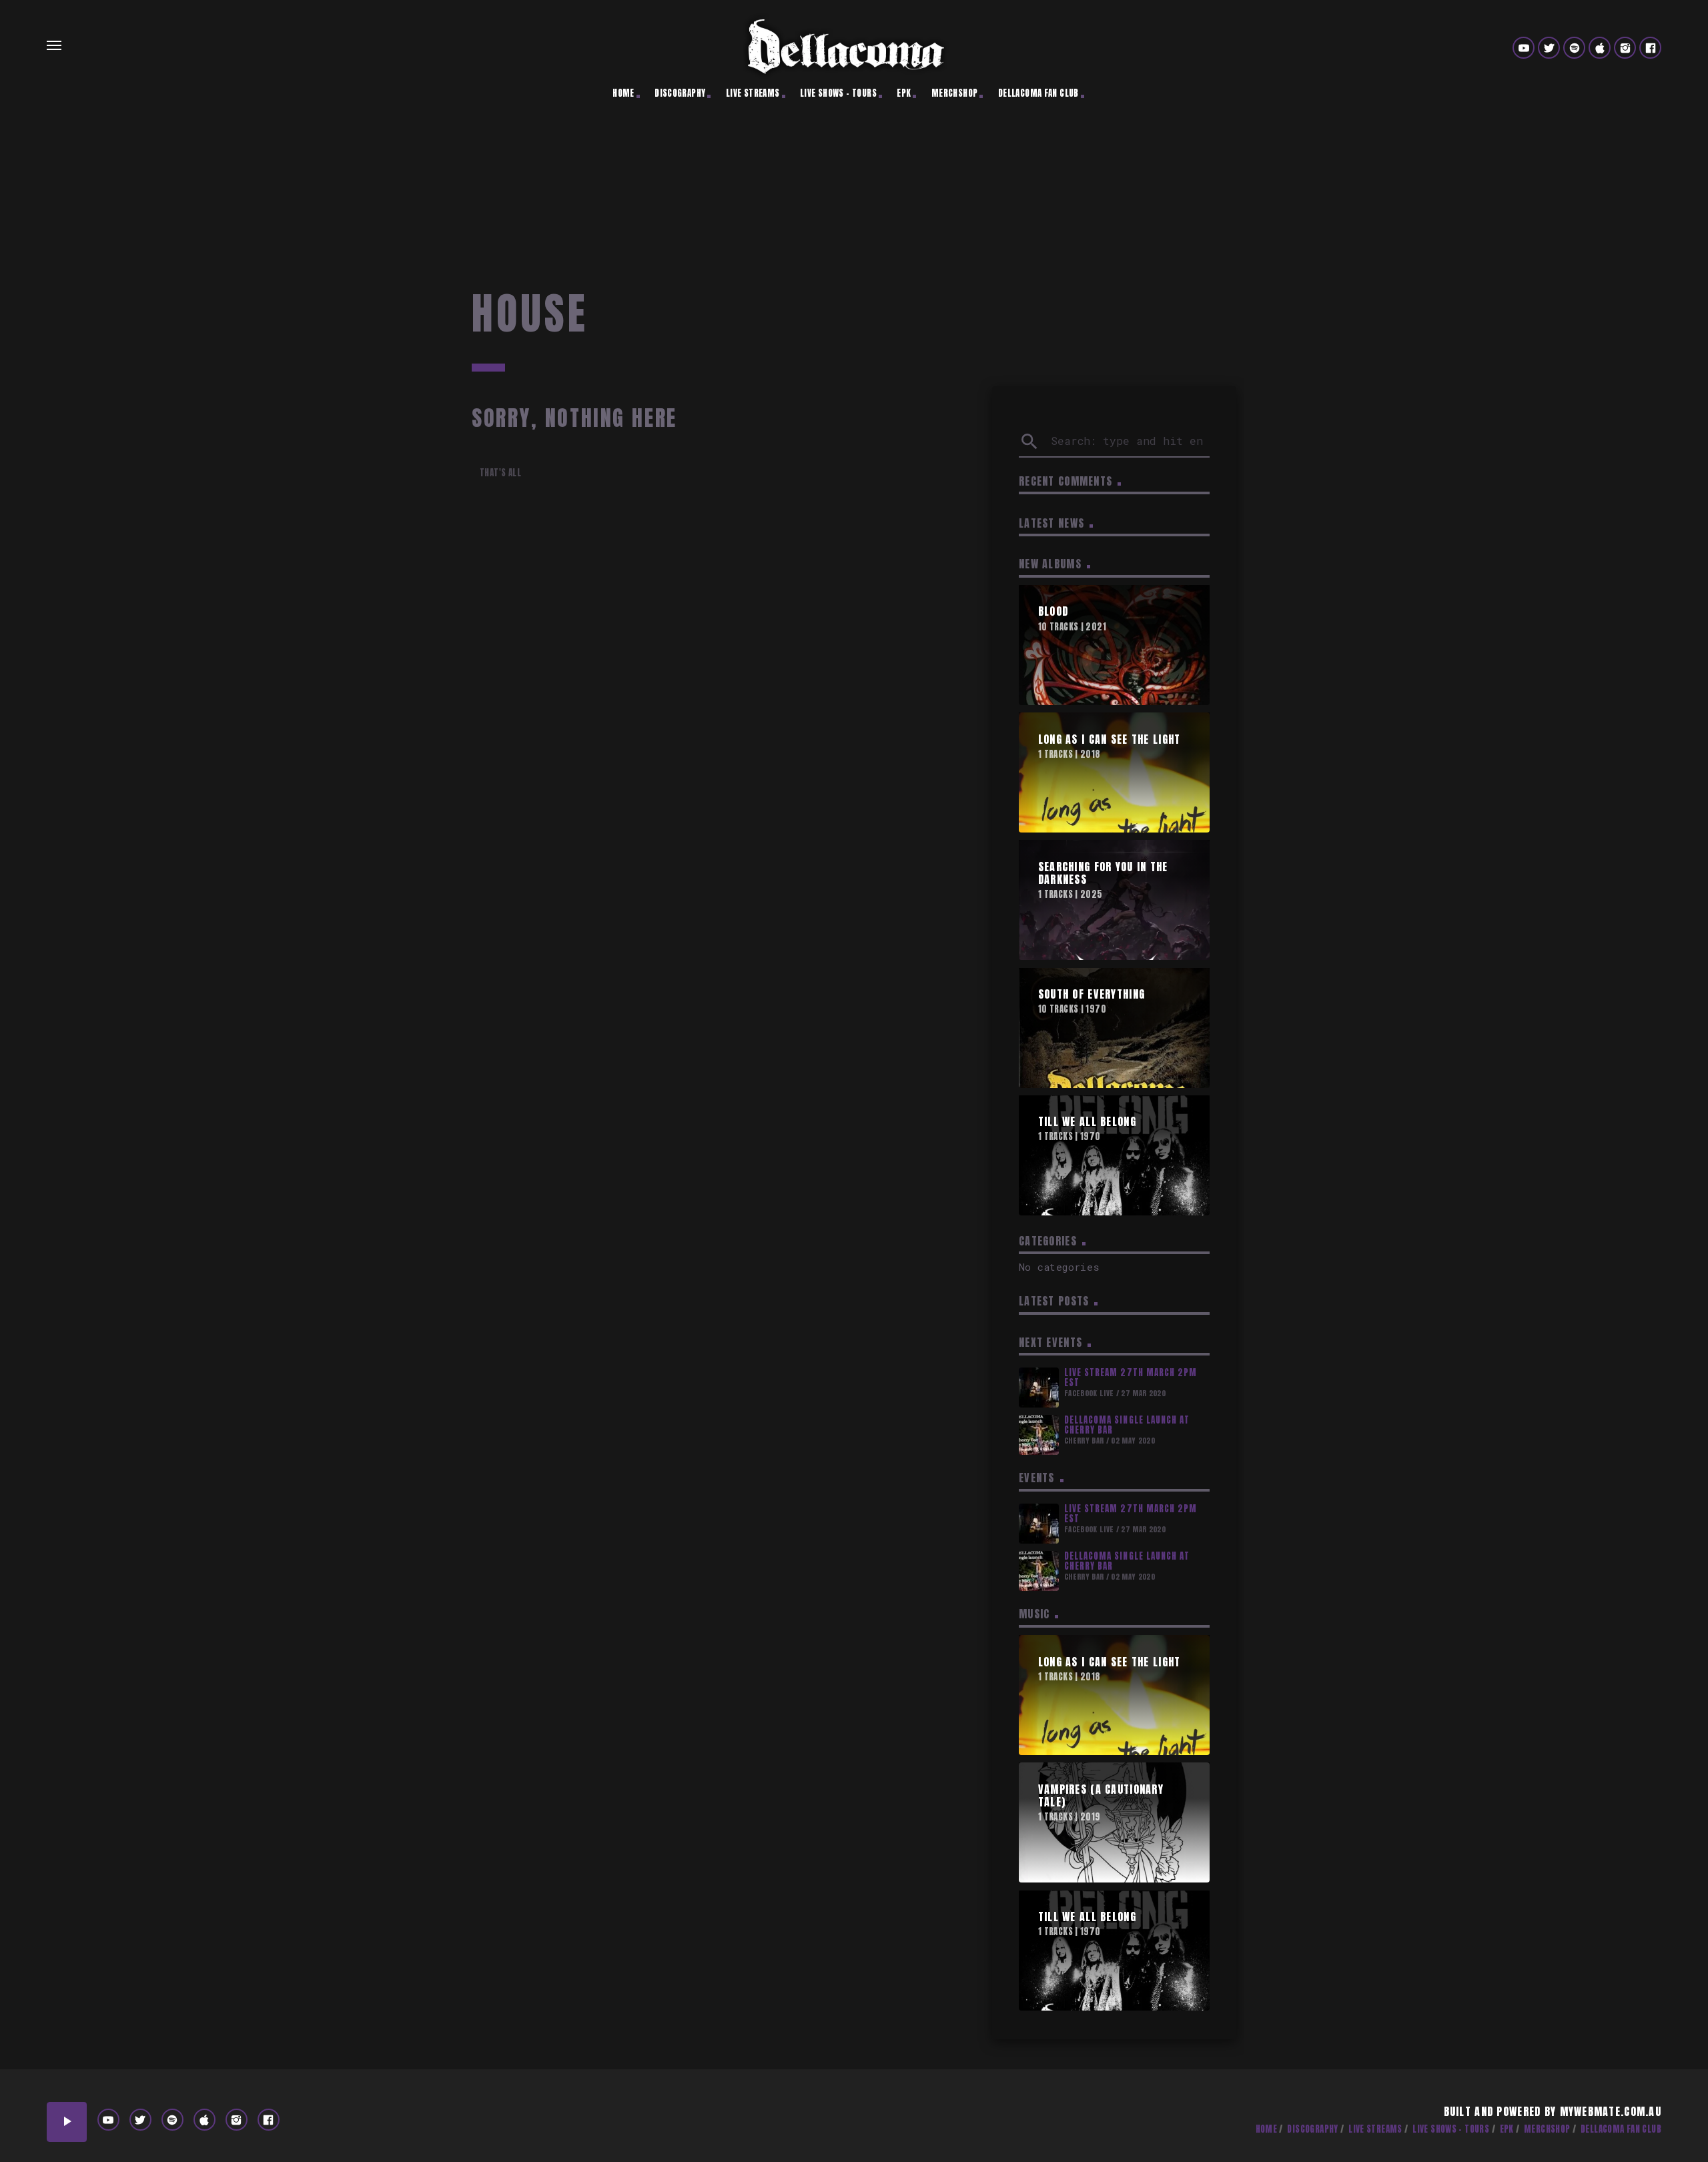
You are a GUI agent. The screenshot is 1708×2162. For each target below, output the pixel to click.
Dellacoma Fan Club (1038, 93)
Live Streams (753, 93)
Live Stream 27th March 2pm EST (1131, 1378)
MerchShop (955, 93)
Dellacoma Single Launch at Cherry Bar (1127, 1425)
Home (623, 93)
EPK (904, 93)
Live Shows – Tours (838, 93)
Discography (680, 93)
